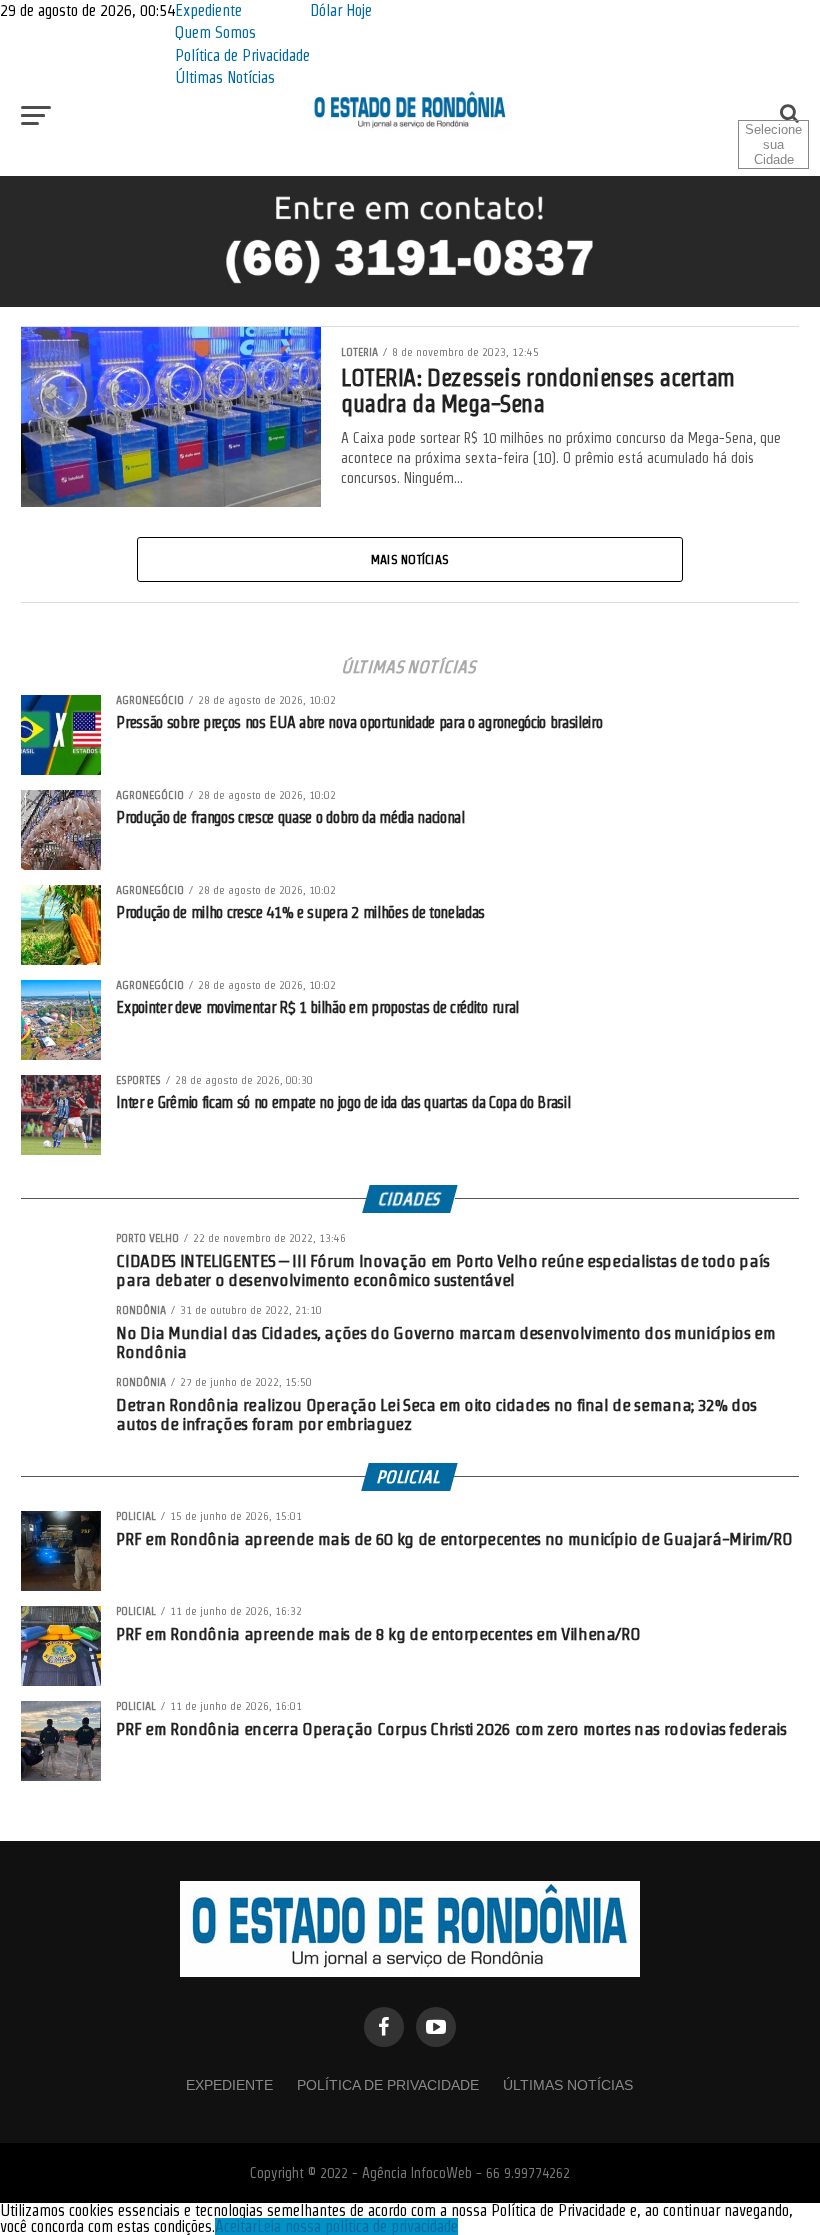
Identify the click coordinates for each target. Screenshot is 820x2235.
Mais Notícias (410, 559)
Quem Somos (215, 32)
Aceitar (236, 2226)
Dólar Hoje (341, 10)
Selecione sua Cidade (773, 144)
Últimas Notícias (225, 77)
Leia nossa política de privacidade (357, 2226)
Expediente (208, 10)
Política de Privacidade (242, 55)
